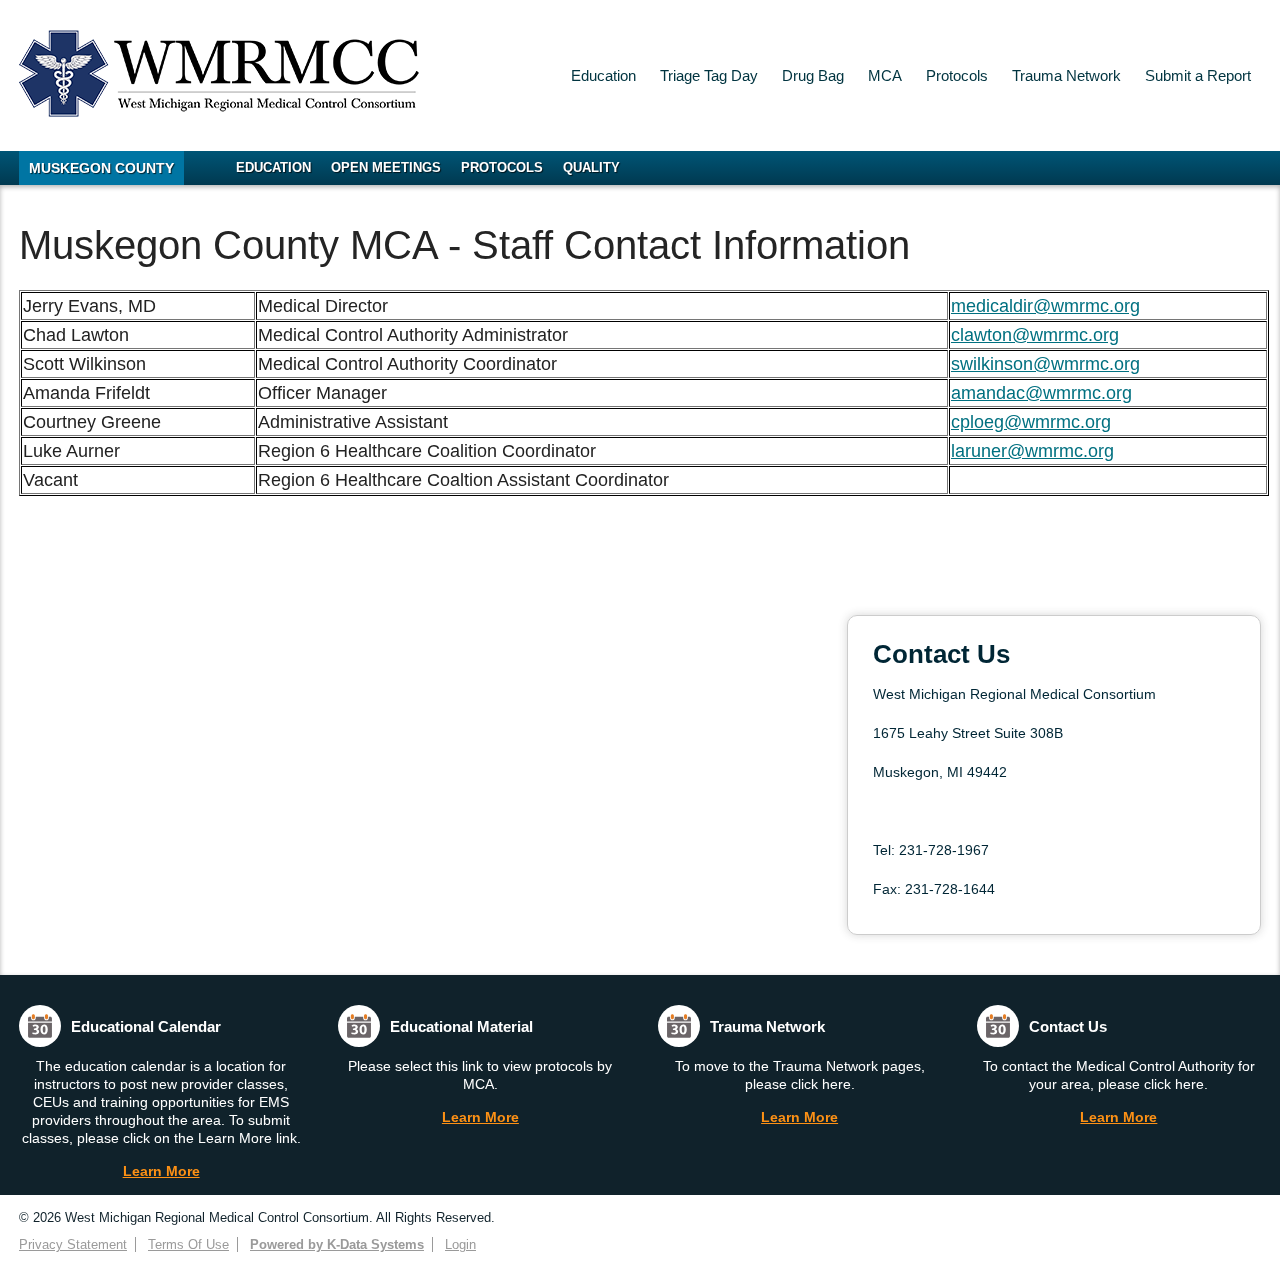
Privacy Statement (73, 1244)
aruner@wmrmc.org (1034, 451)
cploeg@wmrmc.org (1031, 422)
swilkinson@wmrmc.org (1045, 364)
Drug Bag (813, 75)
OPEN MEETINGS (386, 167)
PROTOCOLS (502, 167)
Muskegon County (101, 168)
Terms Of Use (188, 1244)
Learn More (161, 1171)
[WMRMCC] (219, 111)
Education (603, 75)
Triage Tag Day (709, 75)
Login (460, 1244)
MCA (885, 75)
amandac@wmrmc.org (1041, 393)
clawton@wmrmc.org (1035, 335)
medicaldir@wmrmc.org (1045, 306)
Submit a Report (1198, 75)
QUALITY (591, 167)
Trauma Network (1066, 75)
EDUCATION (273, 167)
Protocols (957, 75)
